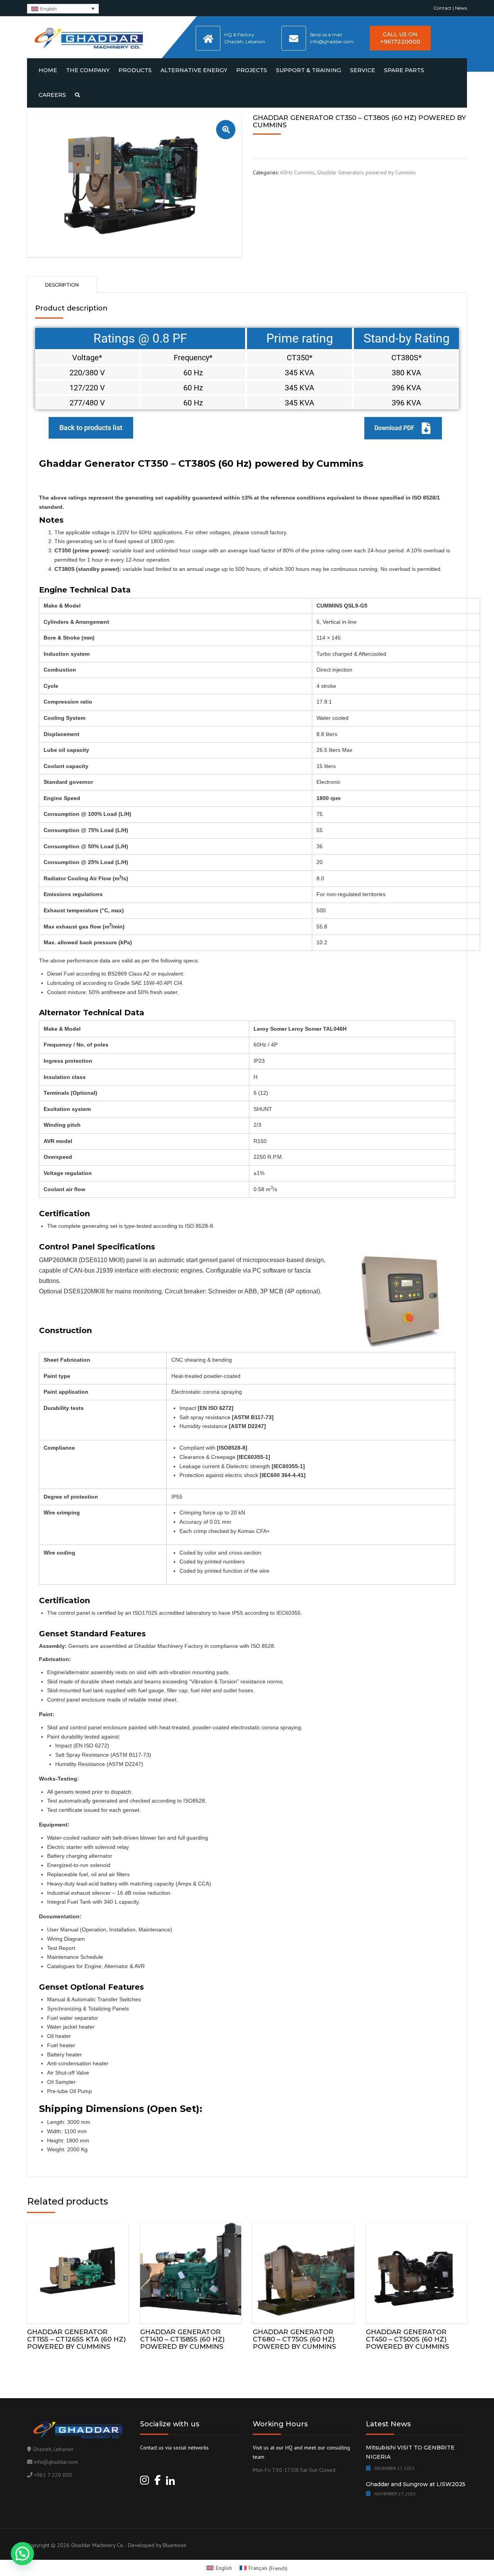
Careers (52, 95)
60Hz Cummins (297, 172)
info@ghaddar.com (56, 2462)
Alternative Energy (194, 70)
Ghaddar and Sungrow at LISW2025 (416, 2484)
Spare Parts (404, 70)
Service (363, 70)
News (461, 8)
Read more (78, 2271)
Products (135, 70)
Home (48, 70)
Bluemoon (175, 2545)
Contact (442, 8)
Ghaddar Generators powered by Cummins (366, 172)
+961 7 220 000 (53, 2475)
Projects (252, 70)
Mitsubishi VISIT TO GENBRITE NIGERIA (410, 2452)
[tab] (62, 284)
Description (62, 285)
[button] (226, 130)
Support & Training (309, 70)
